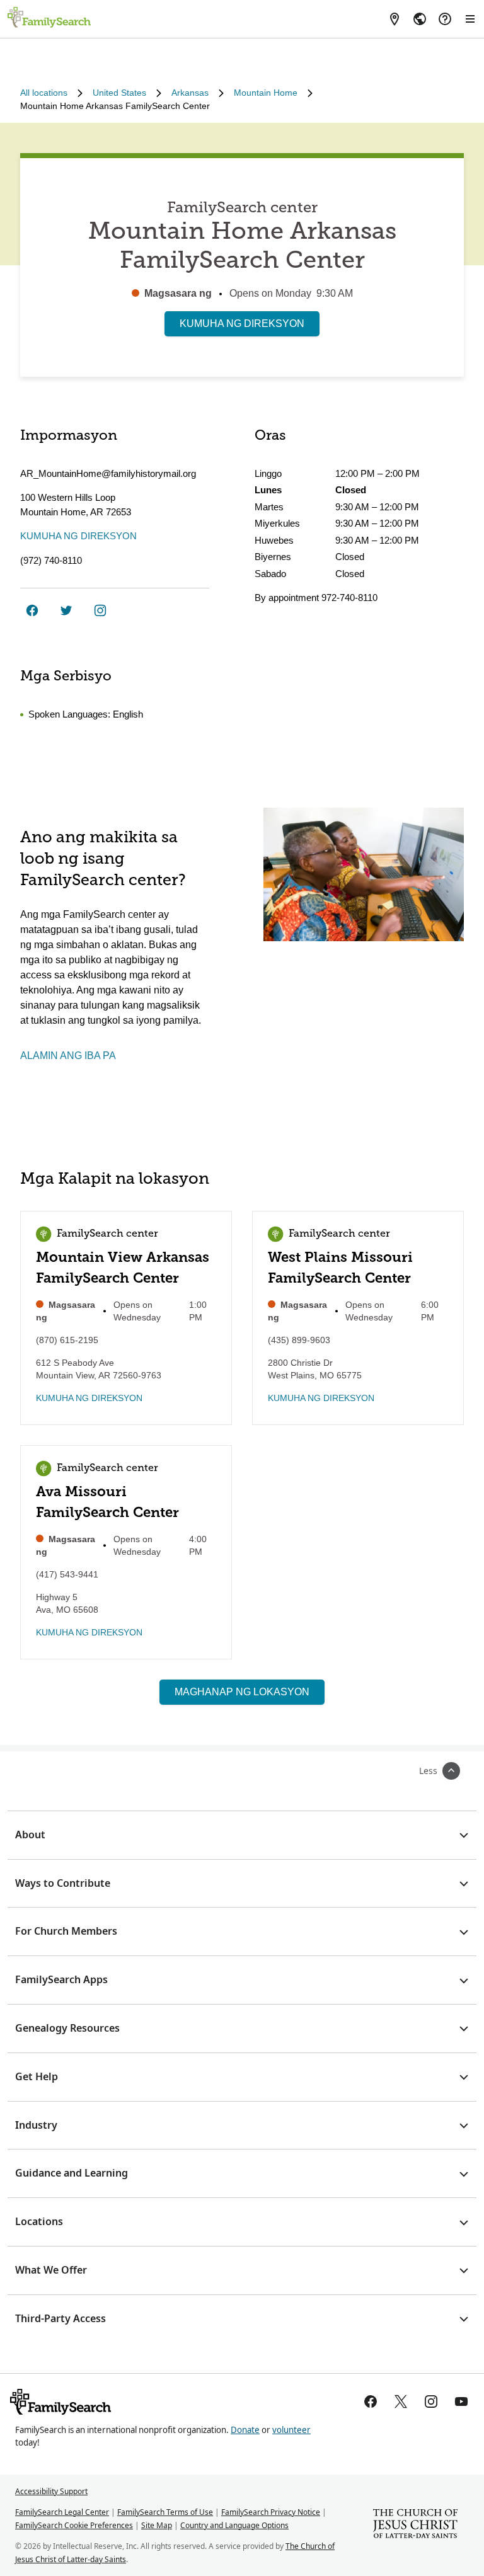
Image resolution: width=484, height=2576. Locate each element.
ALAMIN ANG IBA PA (68, 1056)
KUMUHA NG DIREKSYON (242, 323)
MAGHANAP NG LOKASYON (242, 1692)
